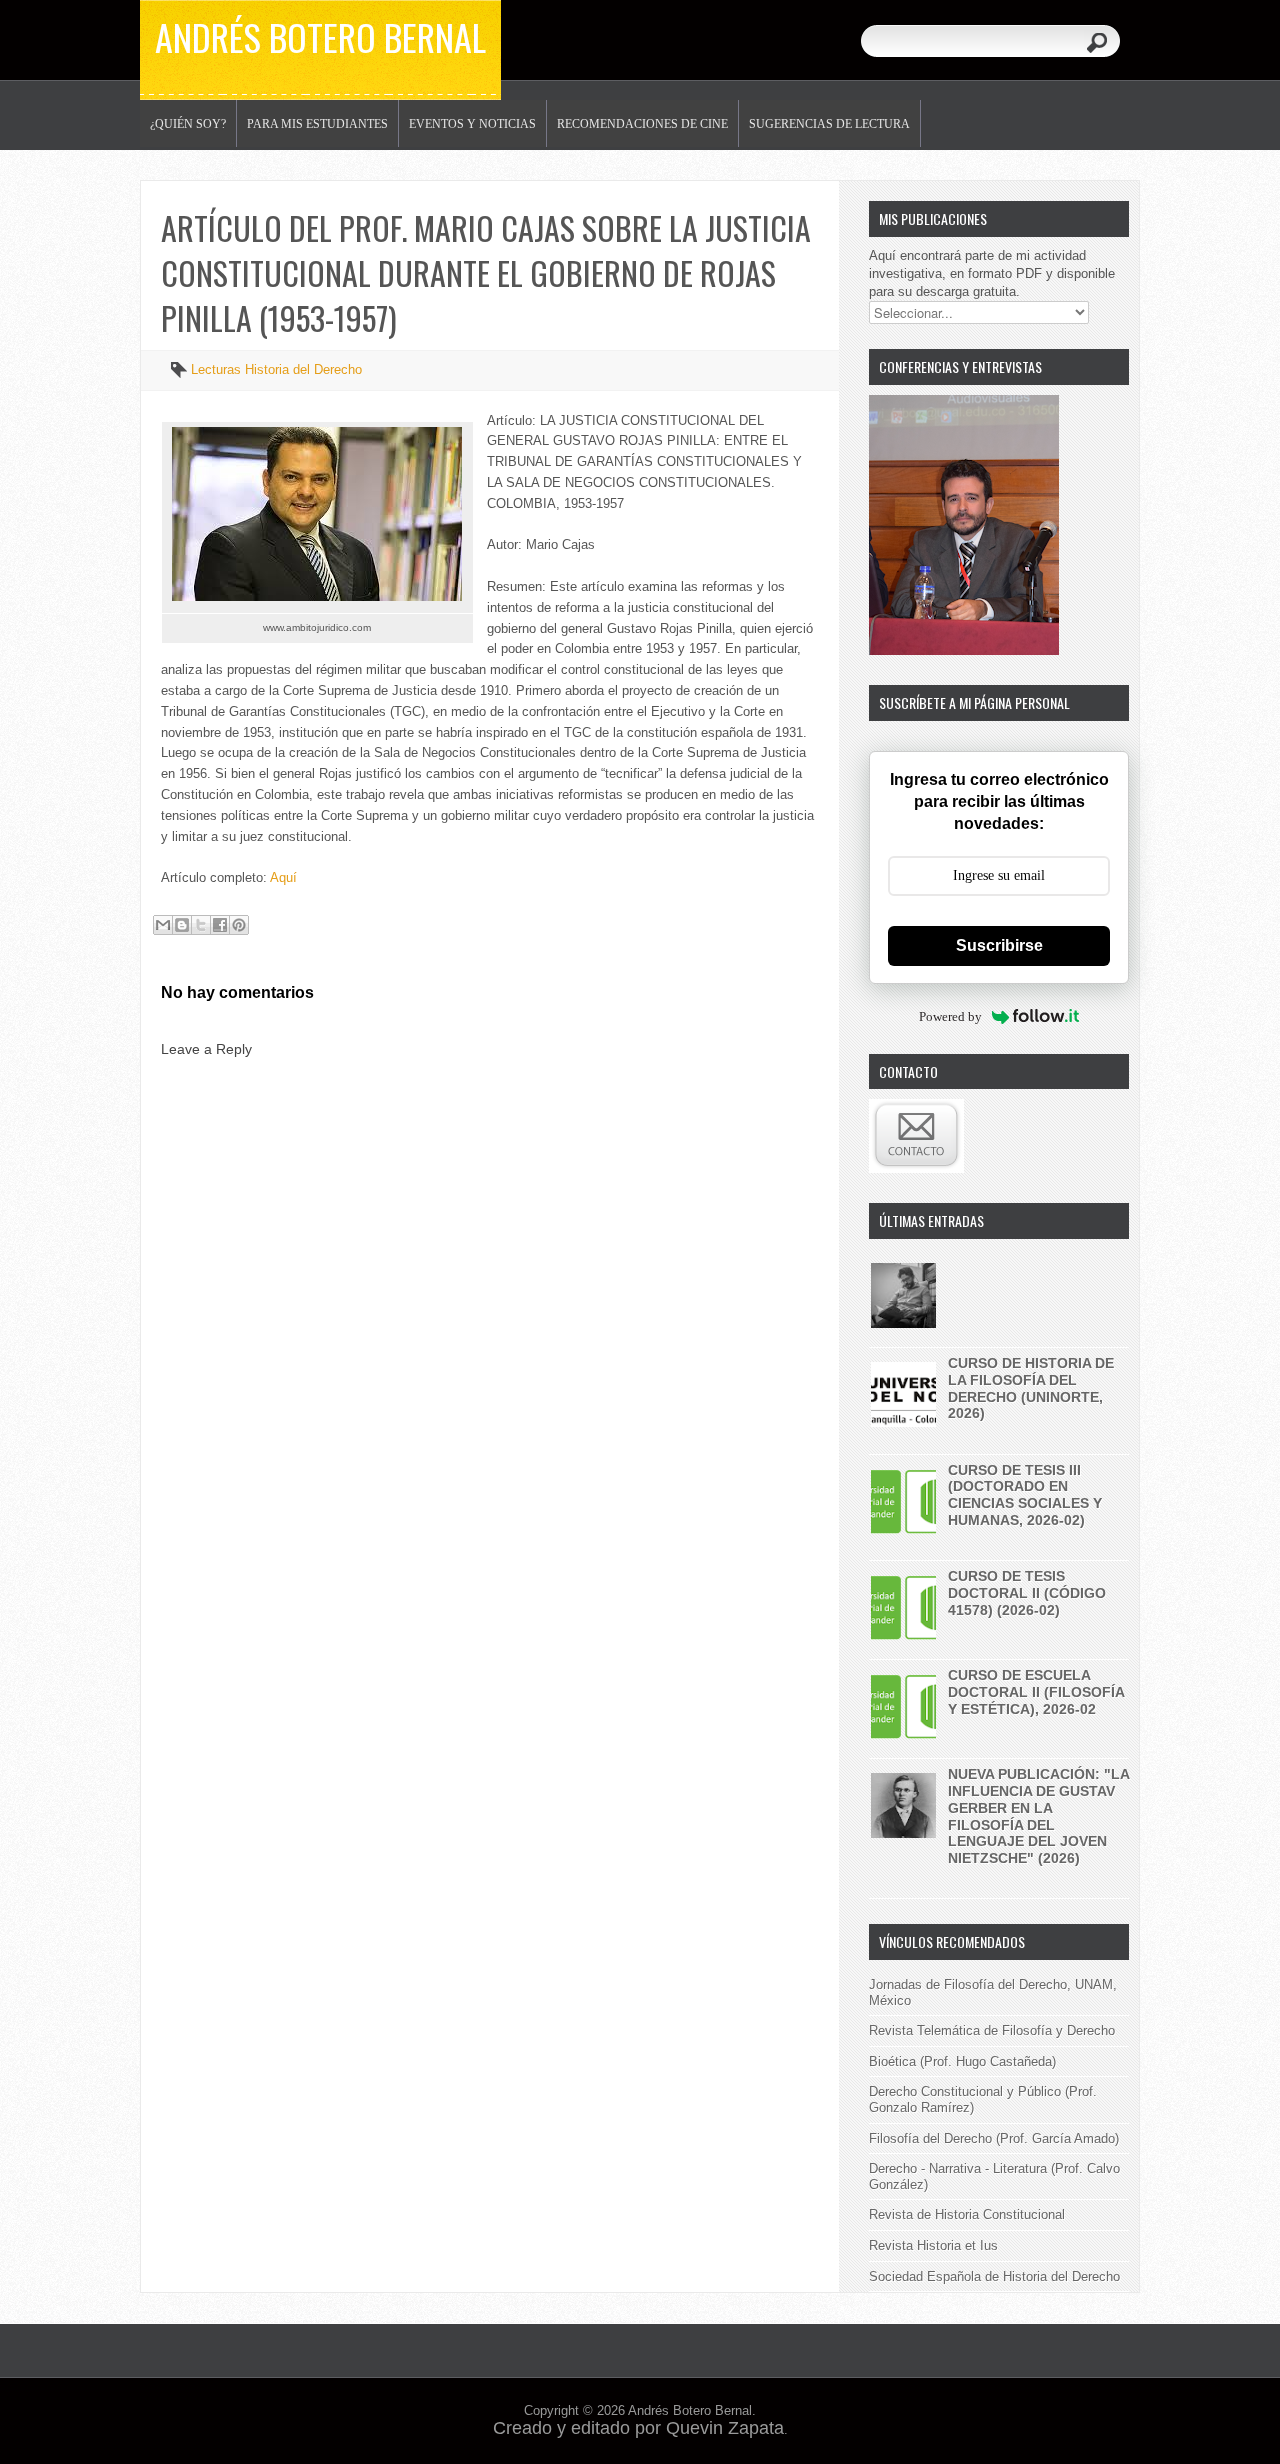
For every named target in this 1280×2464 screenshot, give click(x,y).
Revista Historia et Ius (933, 2245)
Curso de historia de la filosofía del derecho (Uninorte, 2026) (1031, 1388)
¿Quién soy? (188, 124)
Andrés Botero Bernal (320, 36)
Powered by (950, 1016)
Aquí (283, 877)
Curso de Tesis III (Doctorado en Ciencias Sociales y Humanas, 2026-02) (1025, 1495)
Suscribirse (999, 945)
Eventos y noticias (472, 124)
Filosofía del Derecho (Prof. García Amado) (994, 2138)
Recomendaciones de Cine (642, 124)
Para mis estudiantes (317, 124)
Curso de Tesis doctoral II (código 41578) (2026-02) (1027, 1593)
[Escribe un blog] (182, 925)
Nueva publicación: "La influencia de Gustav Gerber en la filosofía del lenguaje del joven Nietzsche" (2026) (1038, 1816)
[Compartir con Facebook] (220, 925)
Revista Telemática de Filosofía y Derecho (992, 2030)
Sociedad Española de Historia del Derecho (994, 2276)
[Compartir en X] (201, 925)
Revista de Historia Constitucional (967, 2214)
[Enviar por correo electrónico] (163, 925)
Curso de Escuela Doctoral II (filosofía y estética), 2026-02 (1036, 1692)
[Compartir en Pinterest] (239, 925)
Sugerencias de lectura (829, 124)
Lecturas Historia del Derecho (276, 369)
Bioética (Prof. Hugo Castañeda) (962, 2061)
